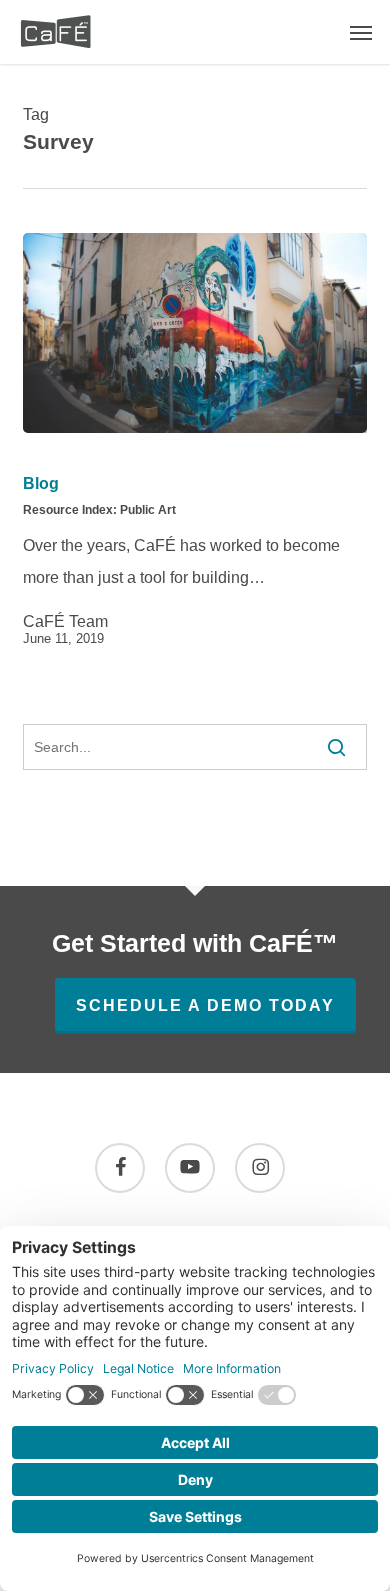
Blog (41, 484)
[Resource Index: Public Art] (194, 333)
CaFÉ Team (65, 622)
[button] (361, 32)
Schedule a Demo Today (205, 1005)
